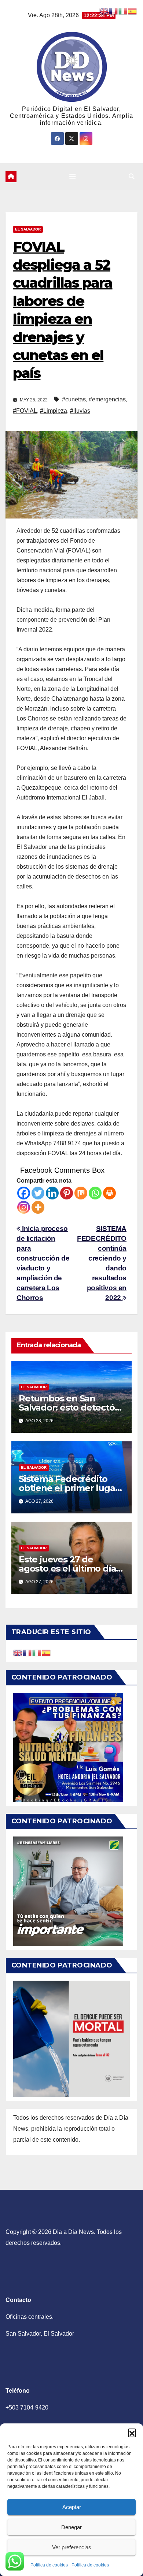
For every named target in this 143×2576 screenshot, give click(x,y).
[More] (38, 1207)
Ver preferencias (72, 2547)
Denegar (71, 2527)
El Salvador (28, 229)
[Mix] (81, 1193)
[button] (132, 2433)
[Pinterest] (67, 1193)
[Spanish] (47, 1653)
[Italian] (37, 1653)
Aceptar (72, 2507)
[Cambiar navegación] (73, 177)
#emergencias (107, 399)
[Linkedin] (52, 1193)
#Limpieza (54, 411)
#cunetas (74, 399)
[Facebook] (24, 1193)
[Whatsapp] (95, 1193)
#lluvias (80, 411)
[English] (18, 1653)
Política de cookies (49, 2565)
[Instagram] (24, 1207)
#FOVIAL (25, 411)
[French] (27, 1653)
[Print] (109, 1193)
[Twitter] (38, 1193)
